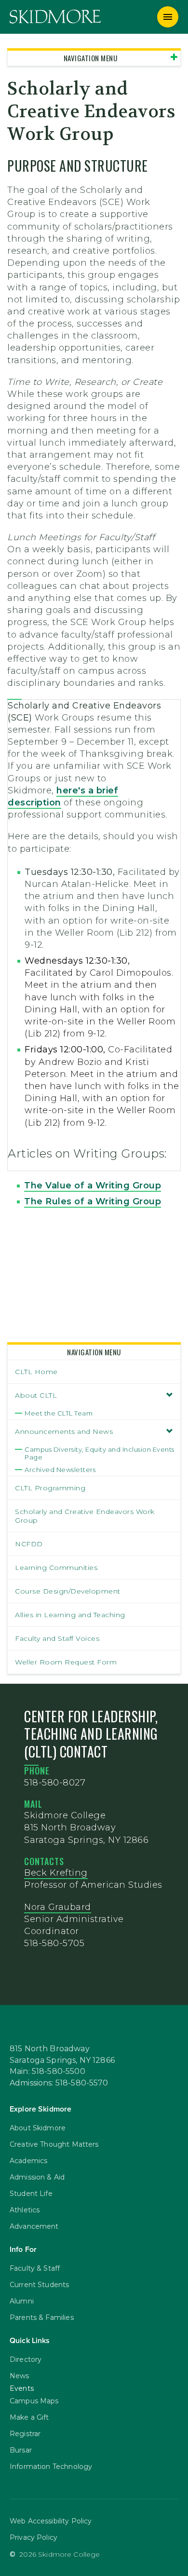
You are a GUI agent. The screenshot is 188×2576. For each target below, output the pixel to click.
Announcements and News (64, 1431)
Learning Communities (56, 1567)
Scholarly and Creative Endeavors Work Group (85, 1516)
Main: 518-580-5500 (47, 2072)
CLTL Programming (50, 1488)
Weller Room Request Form (66, 1662)
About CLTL (36, 1395)
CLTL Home (36, 1372)
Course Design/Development (68, 1591)
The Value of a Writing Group (93, 1186)
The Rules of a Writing (77, 1201)
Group (145, 1201)
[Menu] (168, 17)
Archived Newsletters (60, 1470)
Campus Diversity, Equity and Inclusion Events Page (100, 1453)
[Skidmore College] (55, 17)
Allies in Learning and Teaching (70, 1615)
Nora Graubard (58, 1907)
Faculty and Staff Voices (57, 1638)
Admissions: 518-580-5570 (59, 2083)
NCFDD (29, 1544)
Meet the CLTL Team (59, 1413)
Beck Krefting (56, 1873)
